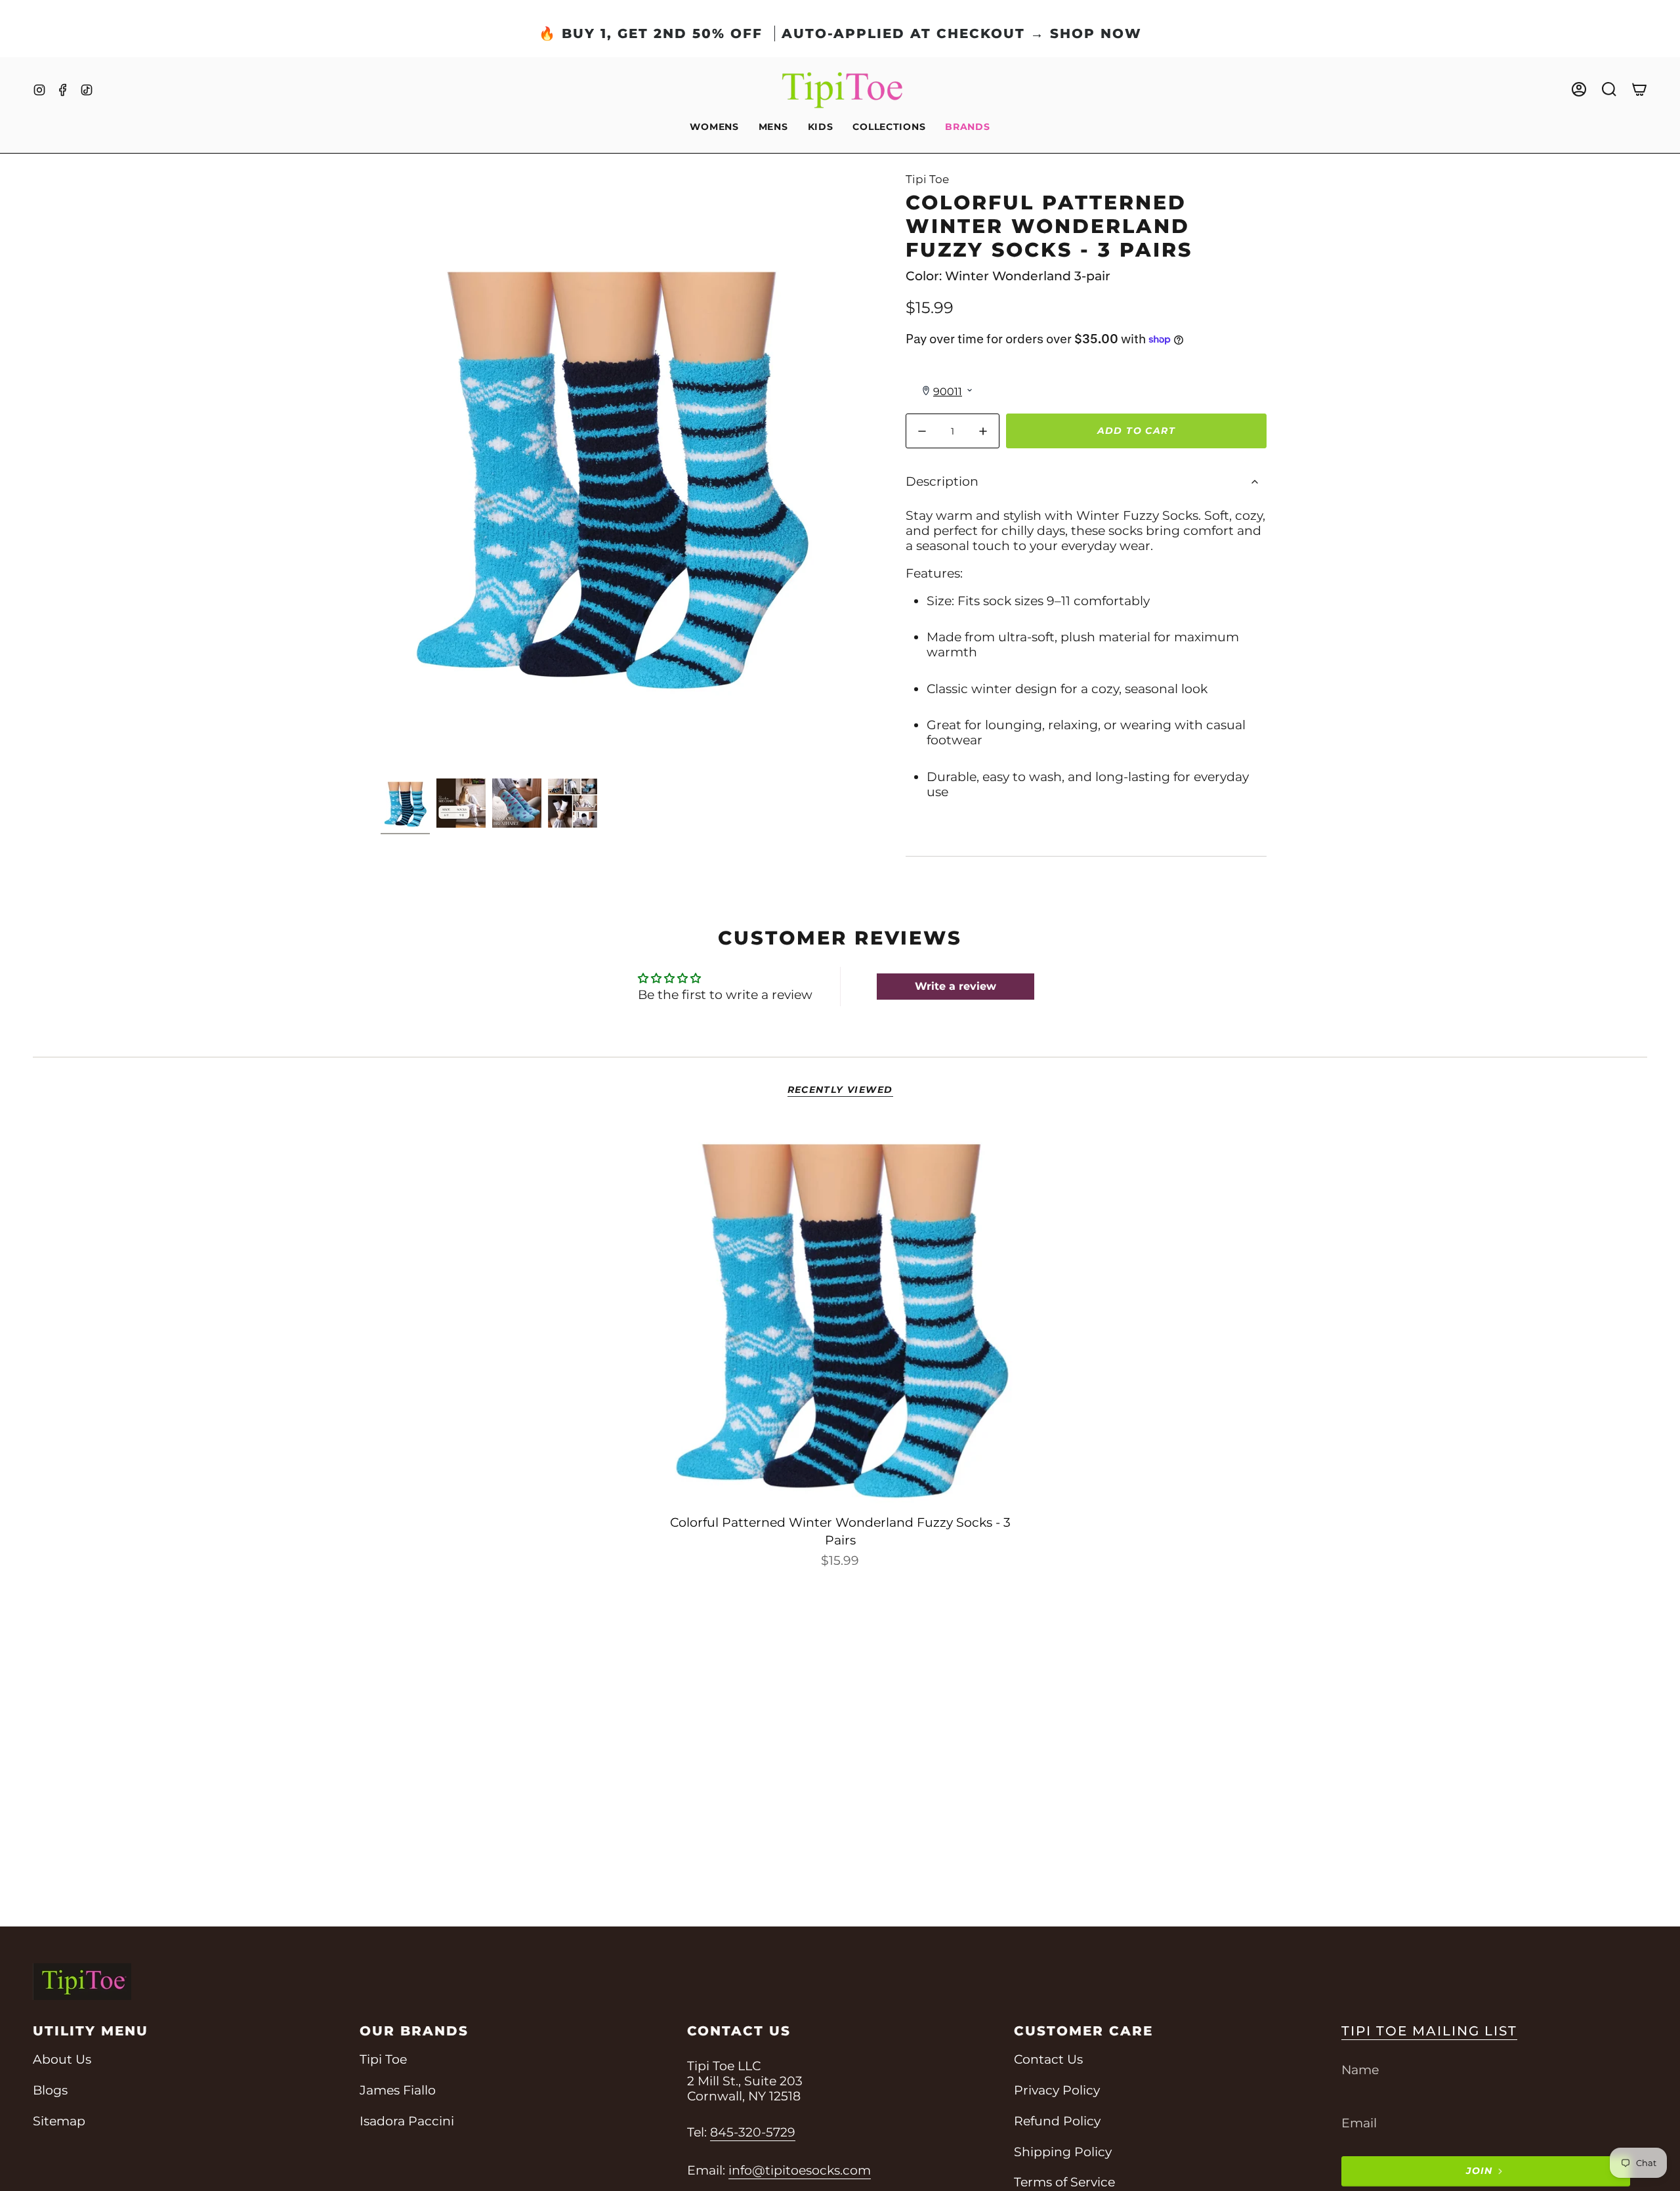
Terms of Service (1064, 2182)
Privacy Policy (1057, 2090)
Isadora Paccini (407, 2121)
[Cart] (1639, 89)
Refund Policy (1057, 2121)
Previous (381, 473)
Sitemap (59, 2121)
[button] (714, 128)
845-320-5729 (753, 2132)
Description (942, 481)
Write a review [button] (955, 986)
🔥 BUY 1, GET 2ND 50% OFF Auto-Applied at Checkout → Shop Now (840, 33)
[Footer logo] (82, 1982)
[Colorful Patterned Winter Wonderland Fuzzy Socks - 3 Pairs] (840, 1314)
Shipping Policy (1063, 2152)
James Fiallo (398, 2090)
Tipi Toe (927, 179)
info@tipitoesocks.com (800, 2170)
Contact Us (1048, 2059)
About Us (62, 2059)
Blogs (50, 2090)
